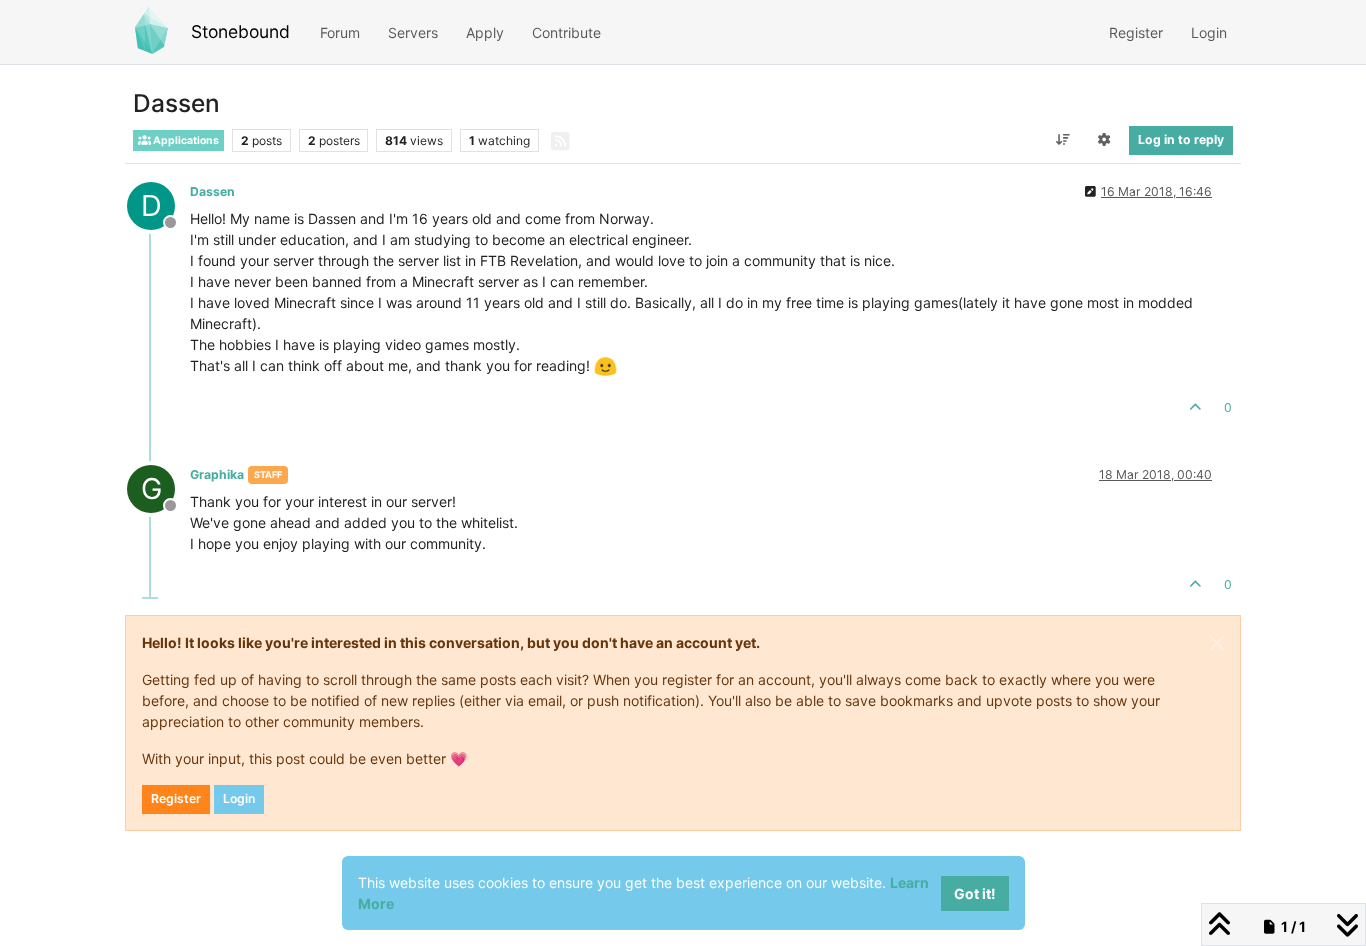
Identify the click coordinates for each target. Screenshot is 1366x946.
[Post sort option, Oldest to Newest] (1062, 140)
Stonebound (240, 31)
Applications (185, 140)
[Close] (1217, 643)
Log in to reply (1181, 139)
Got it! (975, 893)
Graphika (217, 474)
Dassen (212, 191)
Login (239, 798)
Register (176, 798)
